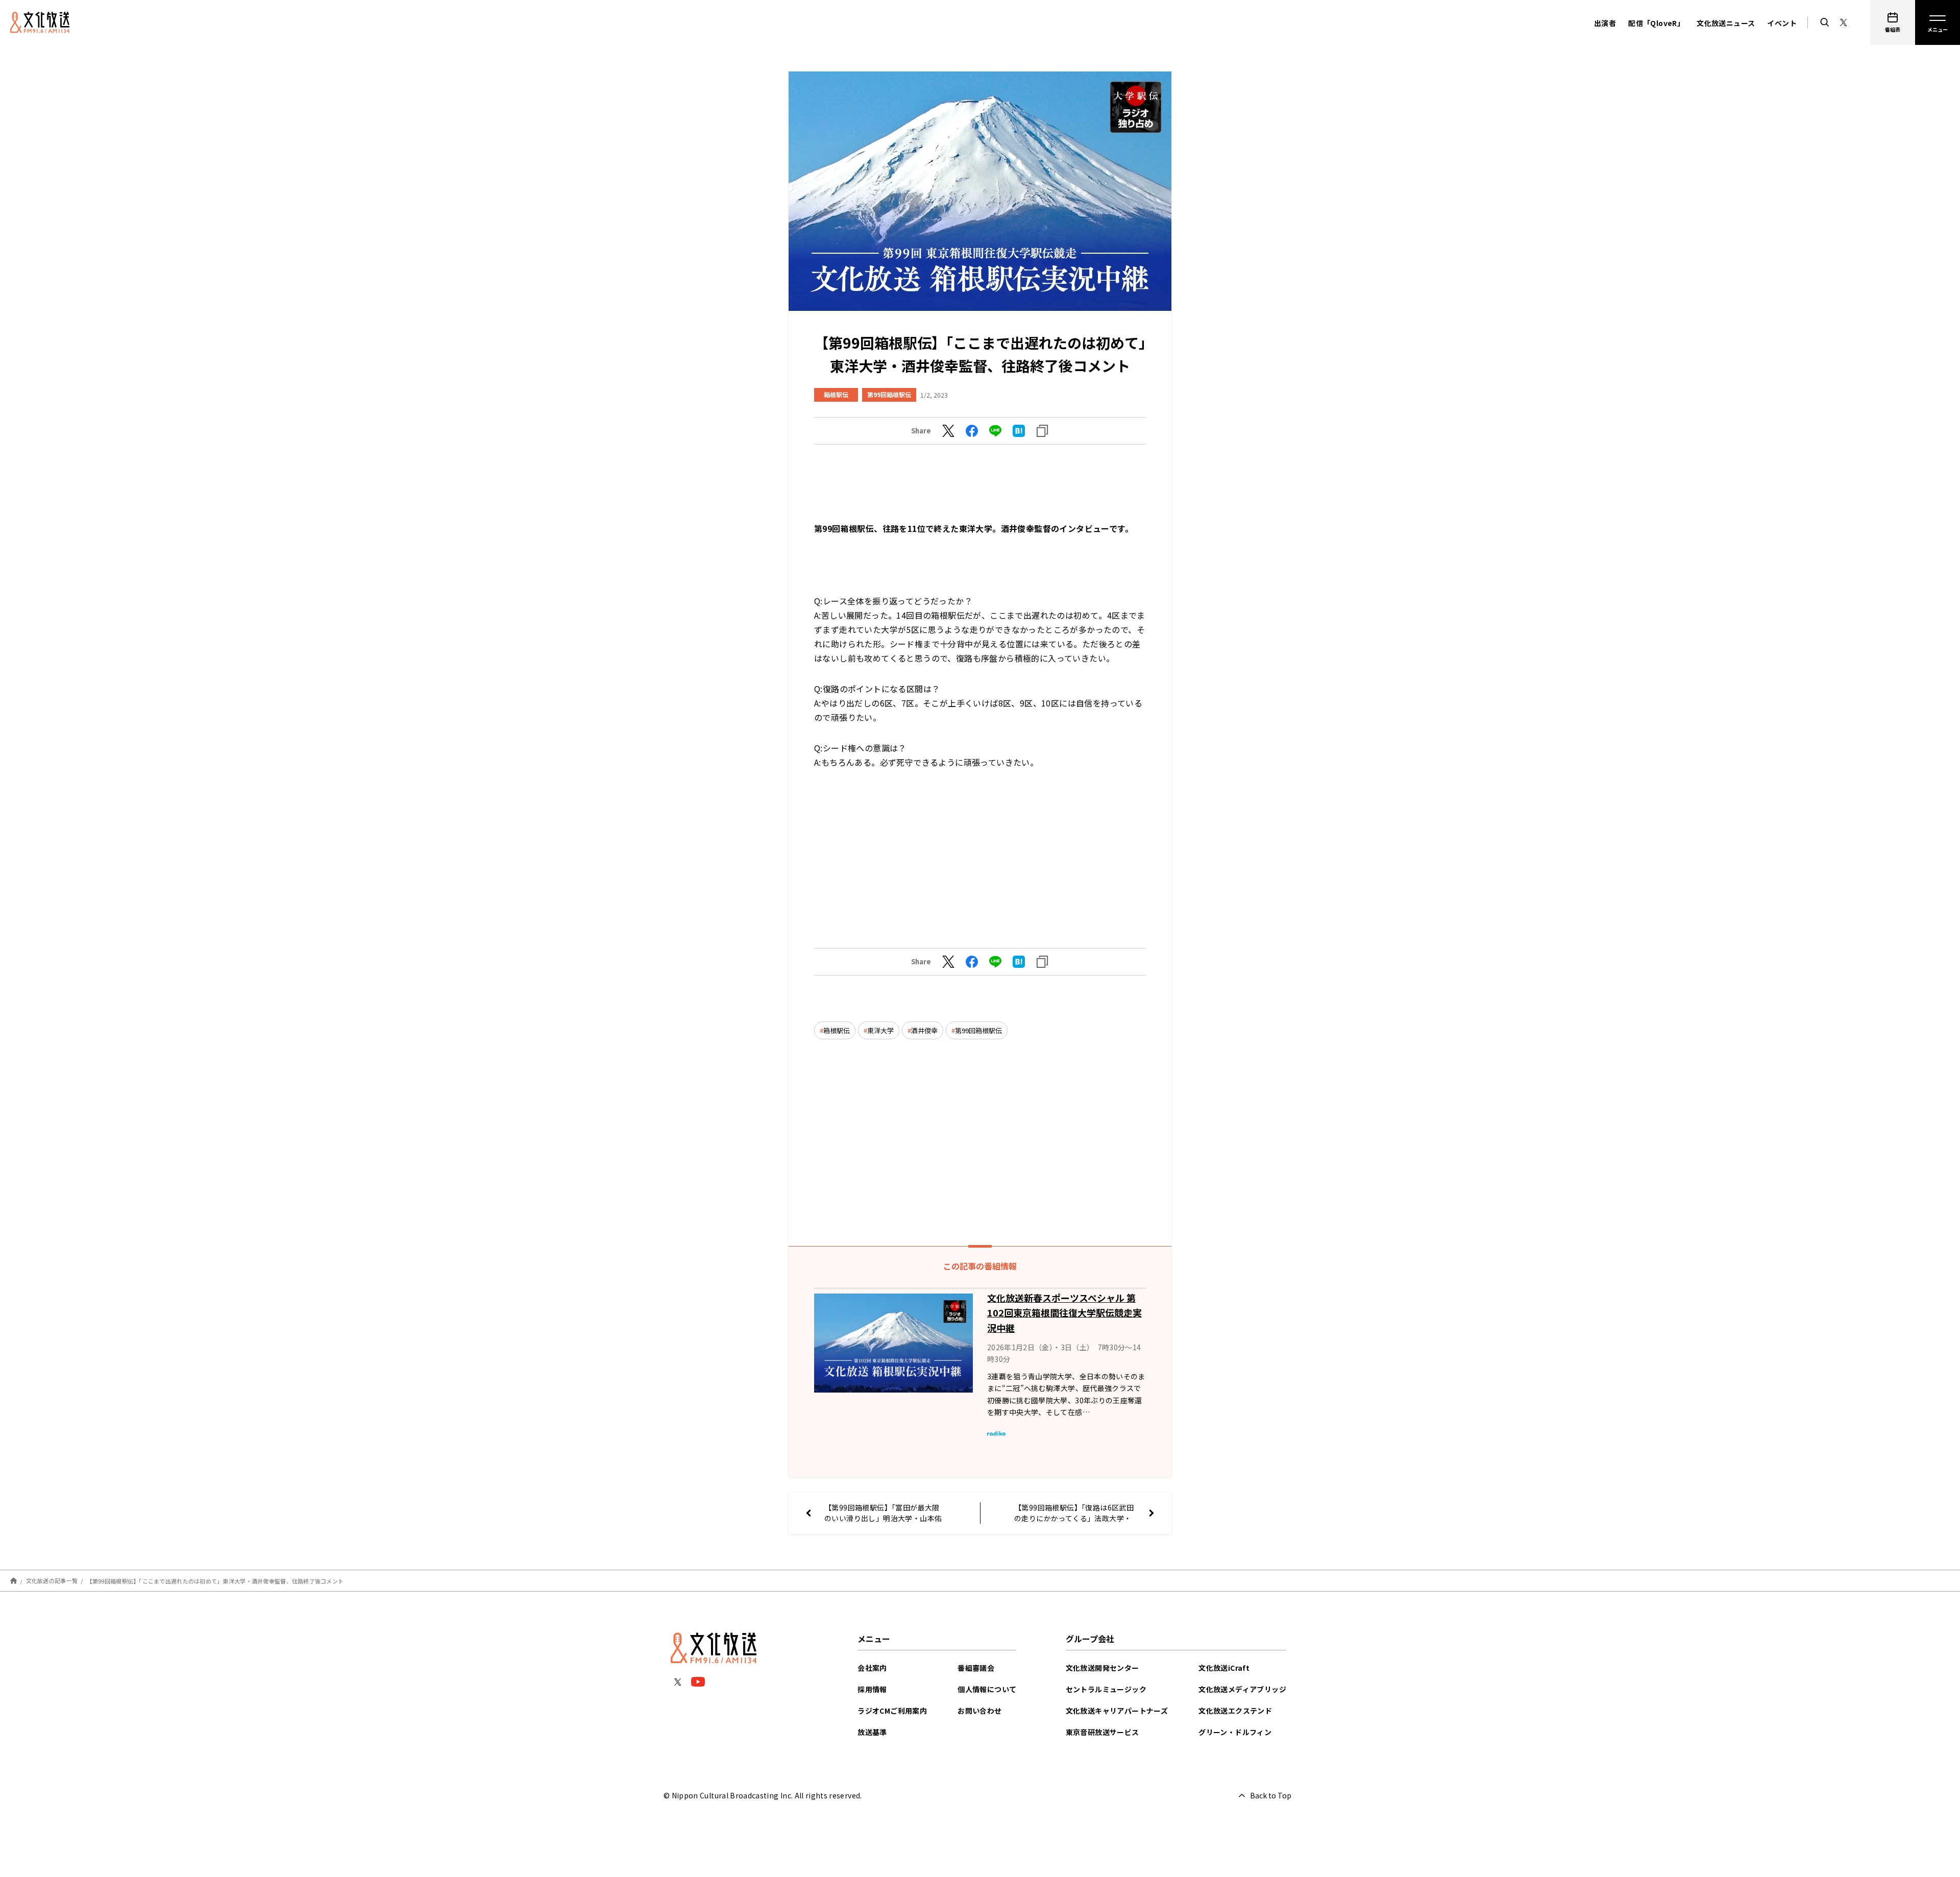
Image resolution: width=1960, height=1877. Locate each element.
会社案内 (872, 1668)
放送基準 (872, 1732)
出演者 (1605, 23)
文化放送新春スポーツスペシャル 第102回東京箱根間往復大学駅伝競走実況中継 (1064, 1313)
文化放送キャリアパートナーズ (1117, 1711)
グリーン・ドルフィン (1235, 1732)
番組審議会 (976, 1668)
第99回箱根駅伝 (889, 394)
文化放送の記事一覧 (52, 1580)
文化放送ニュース (1726, 23)
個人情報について (987, 1689)
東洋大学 (880, 1030)
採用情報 (872, 1689)
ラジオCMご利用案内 (892, 1711)
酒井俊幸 (924, 1030)
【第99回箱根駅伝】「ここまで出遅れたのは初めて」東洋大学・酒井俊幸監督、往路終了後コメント (215, 1580)
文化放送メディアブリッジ (1242, 1689)
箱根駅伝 (836, 394)
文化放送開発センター (1102, 1668)
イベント (1782, 23)
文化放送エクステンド (1235, 1711)
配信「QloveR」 (1656, 23)
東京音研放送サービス (1102, 1732)
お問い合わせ (979, 1711)
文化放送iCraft (1224, 1668)
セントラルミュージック (1106, 1689)
